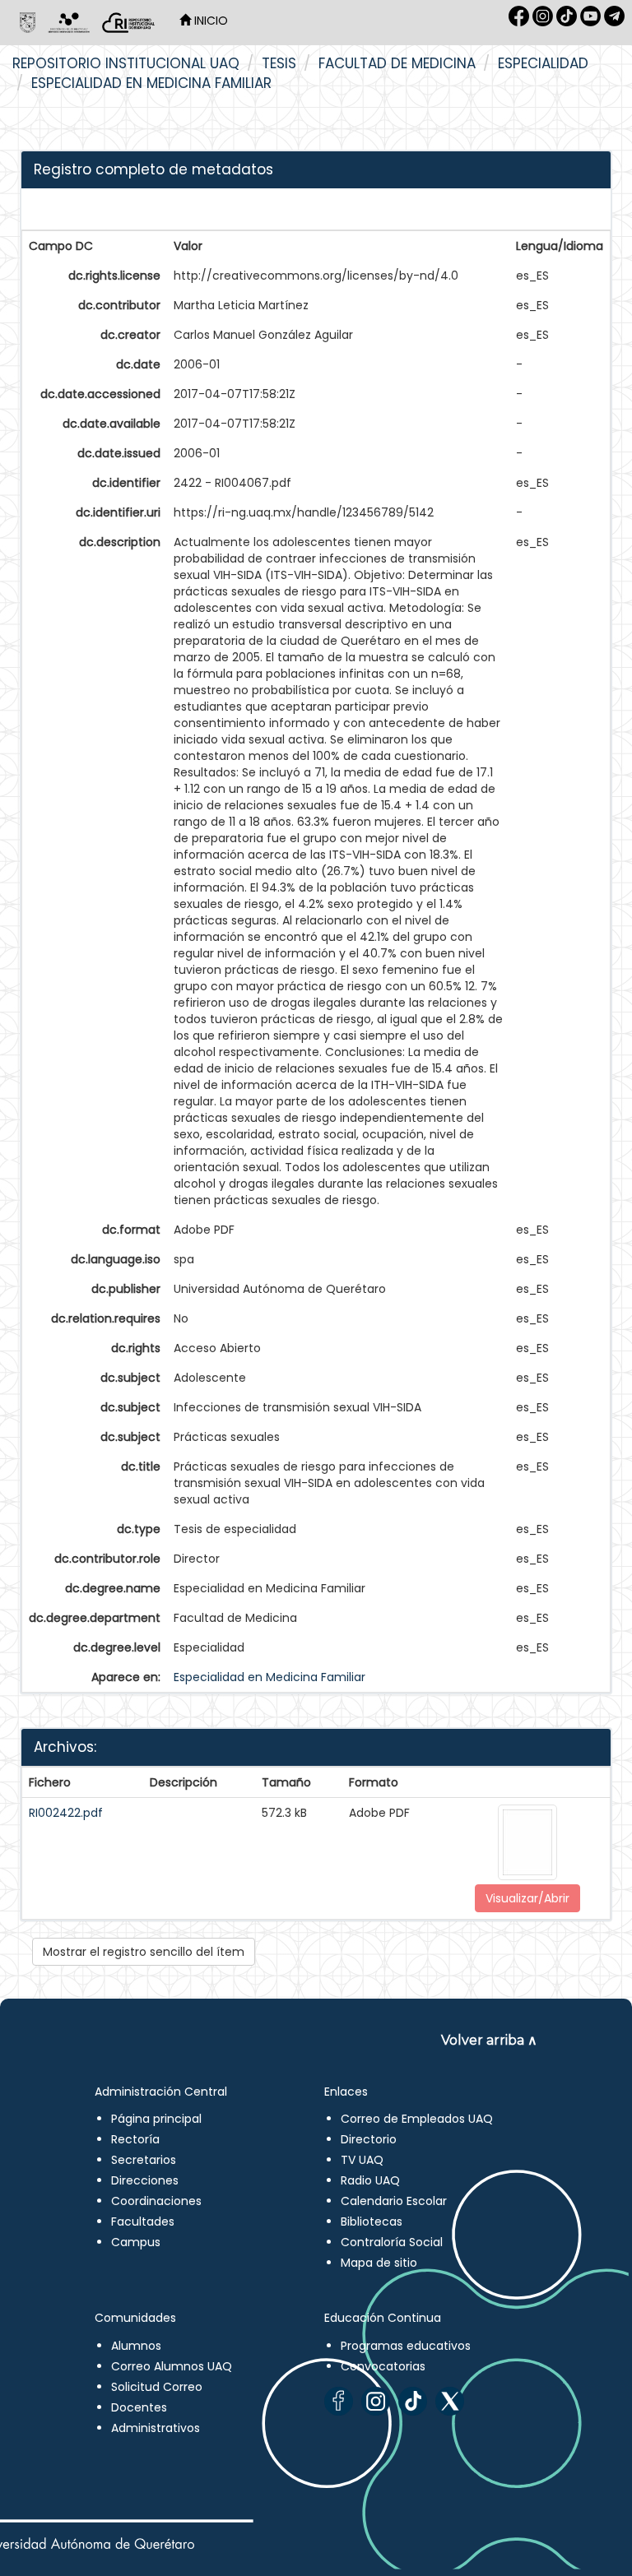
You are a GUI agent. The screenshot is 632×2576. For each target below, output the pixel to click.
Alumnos (136, 2346)
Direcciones (145, 2180)
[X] (450, 2401)
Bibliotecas (372, 2222)
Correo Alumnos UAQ (172, 2366)
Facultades (143, 2222)
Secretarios (144, 2160)
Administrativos (156, 2428)
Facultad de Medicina (397, 63)
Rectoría (135, 2139)
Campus (136, 2242)
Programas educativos (406, 2346)
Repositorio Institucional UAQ (126, 63)
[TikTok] (413, 2401)
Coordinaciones (156, 2201)
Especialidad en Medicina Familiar (151, 83)
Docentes (139, 2407)
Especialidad (543, 63)
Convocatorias (383, 2366)
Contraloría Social (392, 2242)
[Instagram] (376, 2401)
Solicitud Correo (157, 2387)
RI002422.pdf (66, 1813)
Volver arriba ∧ (489, 2040)
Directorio (369, 2139)
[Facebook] (339, 2401)
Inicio (209, 21)
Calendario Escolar (394, 2201)
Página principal (156, 2119)
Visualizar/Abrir (527, 1898)
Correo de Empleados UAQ (417, 2119)
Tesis (279, 63)
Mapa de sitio (379, 2263)
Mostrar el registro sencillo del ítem (144, 1952)
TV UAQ (362, 2160)
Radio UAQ (370, 2180)
